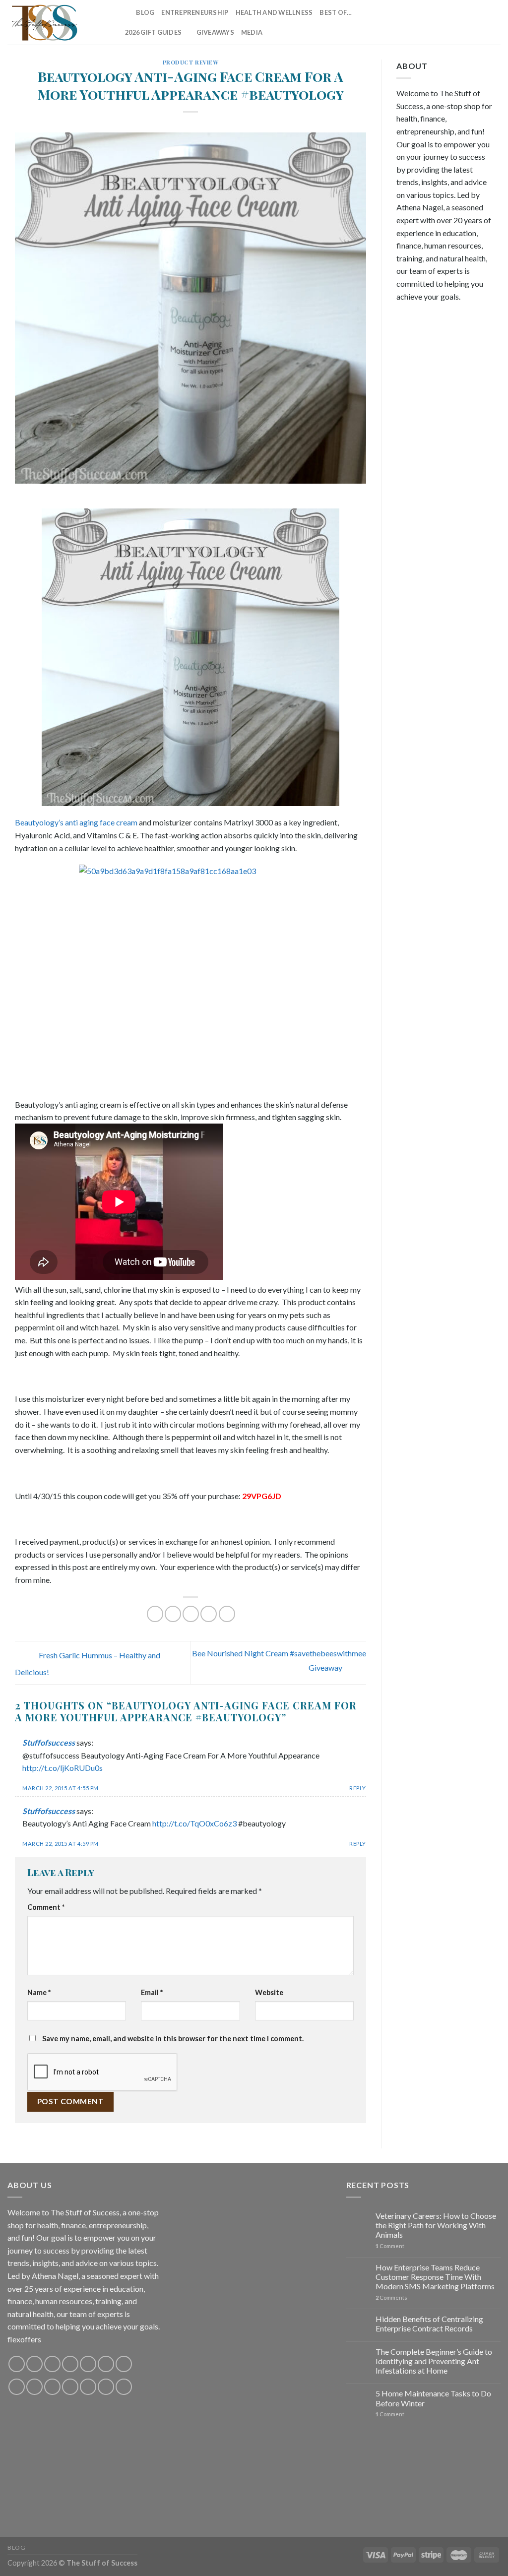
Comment (46, 1907)
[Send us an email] (455, 22)
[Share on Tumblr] (227, 1614)
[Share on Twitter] (173, 1614)
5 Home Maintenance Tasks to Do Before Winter (433, 2398)
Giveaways (215, 32)
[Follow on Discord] (124, 2364)
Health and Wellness (274, 12)
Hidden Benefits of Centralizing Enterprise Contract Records (429, 2324)
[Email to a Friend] (191, 1614)
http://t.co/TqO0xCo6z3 (194, 1823)
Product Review (191, 62)
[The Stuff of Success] (57, 22)
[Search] (125, 12)
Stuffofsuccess (49, 1742)
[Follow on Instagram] (416, 22)
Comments (391, 2297)
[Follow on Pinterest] (468, 22)
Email (152, 1992)
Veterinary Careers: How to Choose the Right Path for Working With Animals (436, 2225)
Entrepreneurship (195, 12)
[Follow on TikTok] (429, 22)
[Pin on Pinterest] (209, 1614)
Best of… (336, 12)
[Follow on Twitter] (442, 22)
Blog (145, 12)
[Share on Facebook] (155, 1614)
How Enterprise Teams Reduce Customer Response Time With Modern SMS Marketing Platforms (435, 2277)
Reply (358, 1788)
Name (39, 1992)
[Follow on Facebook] (403, 22)
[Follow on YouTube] (494, 22)
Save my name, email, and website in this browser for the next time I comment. (173, 2039)
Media (252, 32)
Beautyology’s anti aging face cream (76, 822)
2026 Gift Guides (153, 32)
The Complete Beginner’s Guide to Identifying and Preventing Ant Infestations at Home (434, 2361)
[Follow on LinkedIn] (481, 22)
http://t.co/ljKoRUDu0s (63, 1768)
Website (269, 1992)
